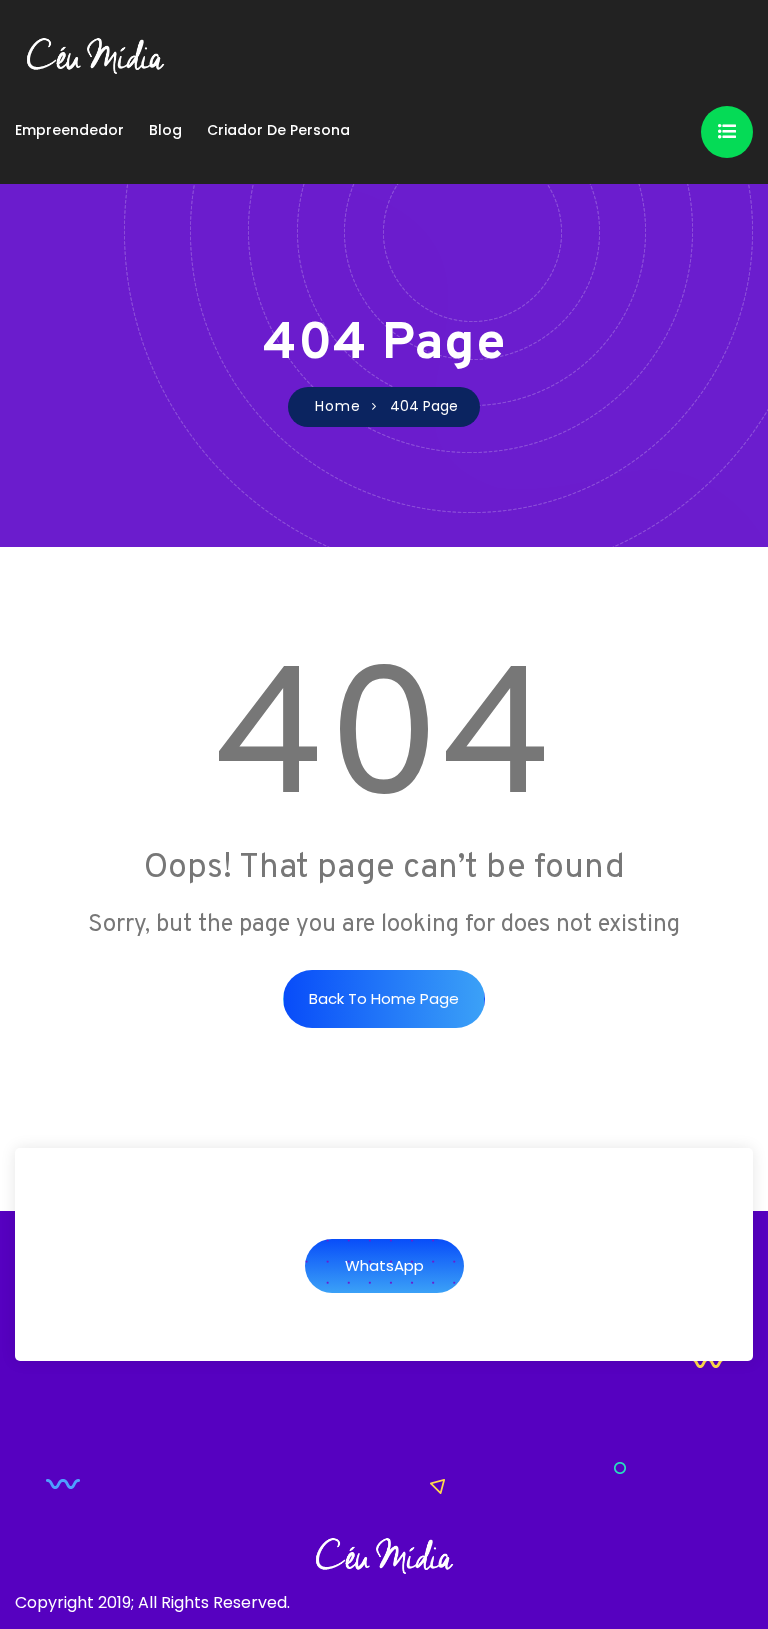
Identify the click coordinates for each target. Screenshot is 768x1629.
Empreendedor (69, 130)
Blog (165, 130)
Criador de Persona (278, 130)
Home (338, 406)
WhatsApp (384, 1265)
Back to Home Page (384, 998)
